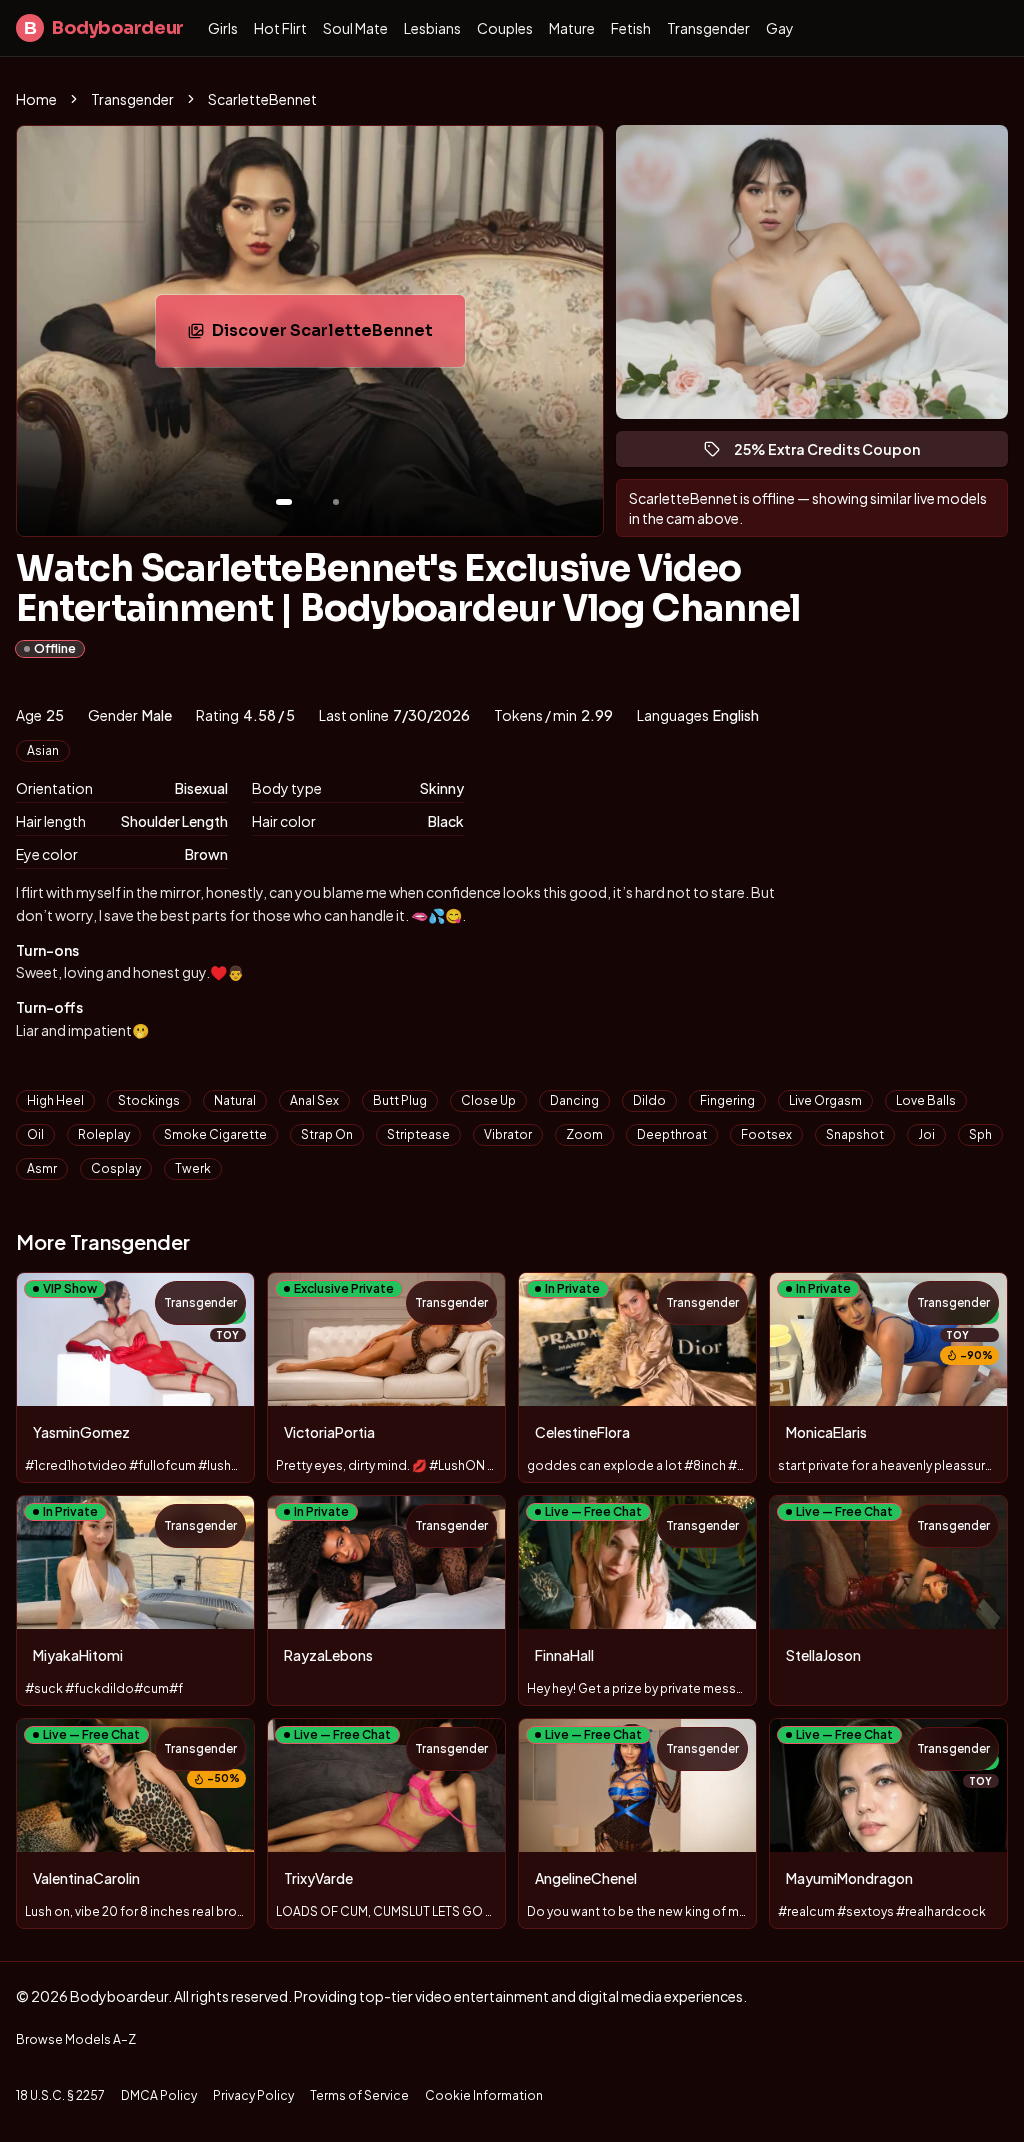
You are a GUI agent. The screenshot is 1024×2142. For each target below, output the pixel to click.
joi (926, 1134)
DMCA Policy (159, 2095)
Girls (223, 28)
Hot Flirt (280, 28)
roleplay (104, 1134)
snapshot (855, 1134)
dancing (574, 1100)
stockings (149, 1100)
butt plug (400, 1100)
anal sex (314, 1100)
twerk (193, 1168)
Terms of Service (359, 2095)
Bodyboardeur (104, 28)
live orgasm (825, 1100)
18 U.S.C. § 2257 (60, 2095)
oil (35, 1134)
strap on (327, 1134)
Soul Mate (355, 28)
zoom (584, 1134)
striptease (418, 1134)
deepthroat (672, 1134)
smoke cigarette (215, 1134)
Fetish (631, 28)
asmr (42, 1168)
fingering (727, 1100)
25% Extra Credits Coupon (836, 453)
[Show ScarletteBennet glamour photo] (336, 502)
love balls (926, 1100)
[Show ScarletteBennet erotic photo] (284, 502)
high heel (55, 1100)
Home (36, 99)
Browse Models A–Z (76, 2039)
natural (235, 1100)
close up (488, 1100)
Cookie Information (484, 2095)
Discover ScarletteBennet (337, 336)
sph (980, 1134)
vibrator (508, 1134)
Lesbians (432, 28)
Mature (572, 28)
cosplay (116, 1168)
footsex (766, 1134)
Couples (505, 28)
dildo (649, 1100)
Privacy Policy (253, 2095)
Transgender (708, 28)
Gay (780, 28)
